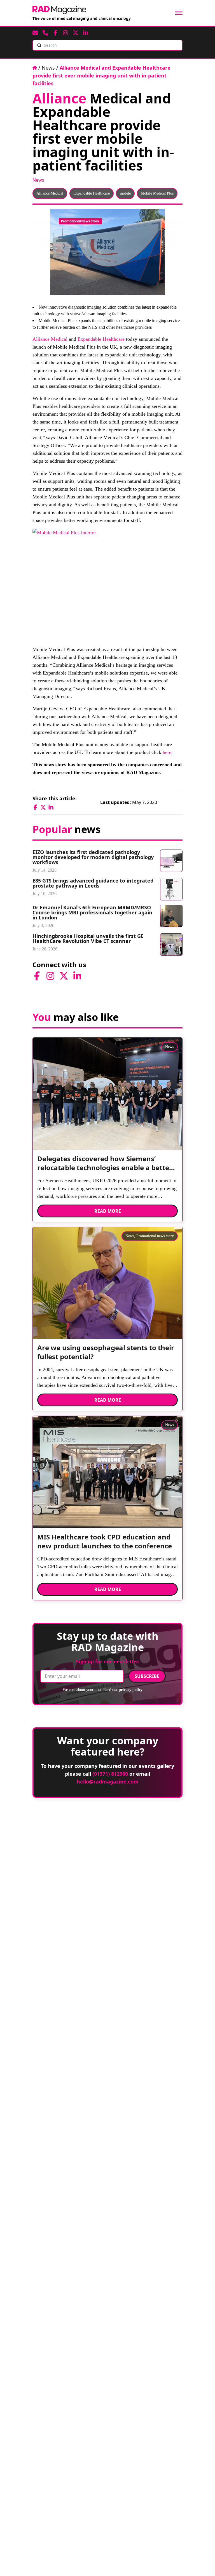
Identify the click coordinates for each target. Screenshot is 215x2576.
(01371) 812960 (110, 1774)
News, (130, 1236)
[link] (107, 1165)
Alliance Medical (50, 193)
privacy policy (131, 1690)
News (48, 68)
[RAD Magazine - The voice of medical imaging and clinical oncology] (59, 10)
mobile (125, 193)
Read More (108, 1211)
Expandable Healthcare (92, 193)
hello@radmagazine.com (108, 1782)
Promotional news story (155, 1236)
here (167, 752)
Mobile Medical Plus (157, 193)
